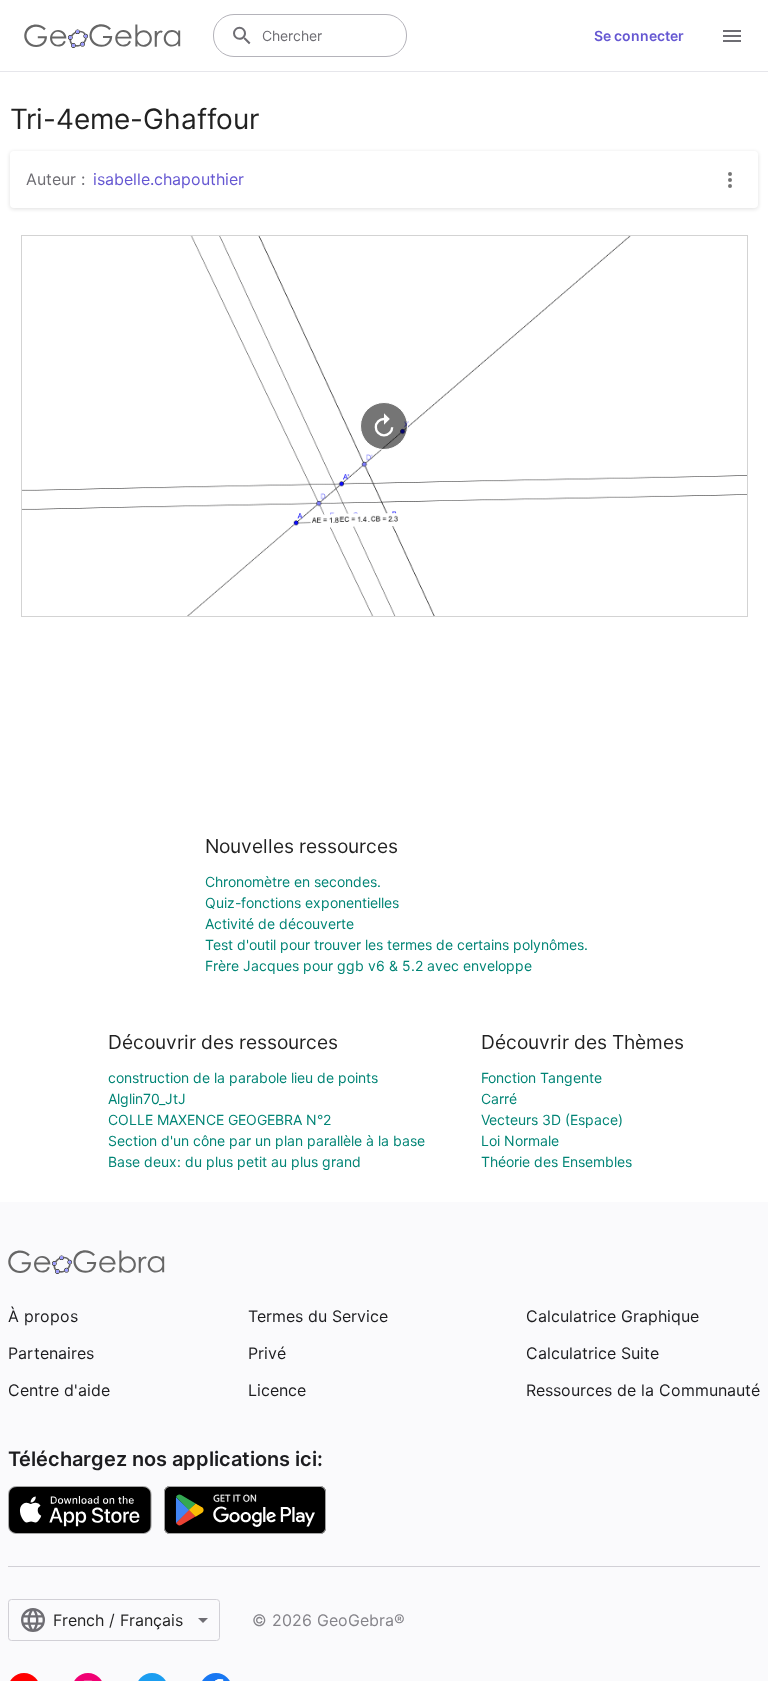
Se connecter (639, 35)
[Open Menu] (732, 36)
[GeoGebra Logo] (102, 36)
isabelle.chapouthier (168, 179)
